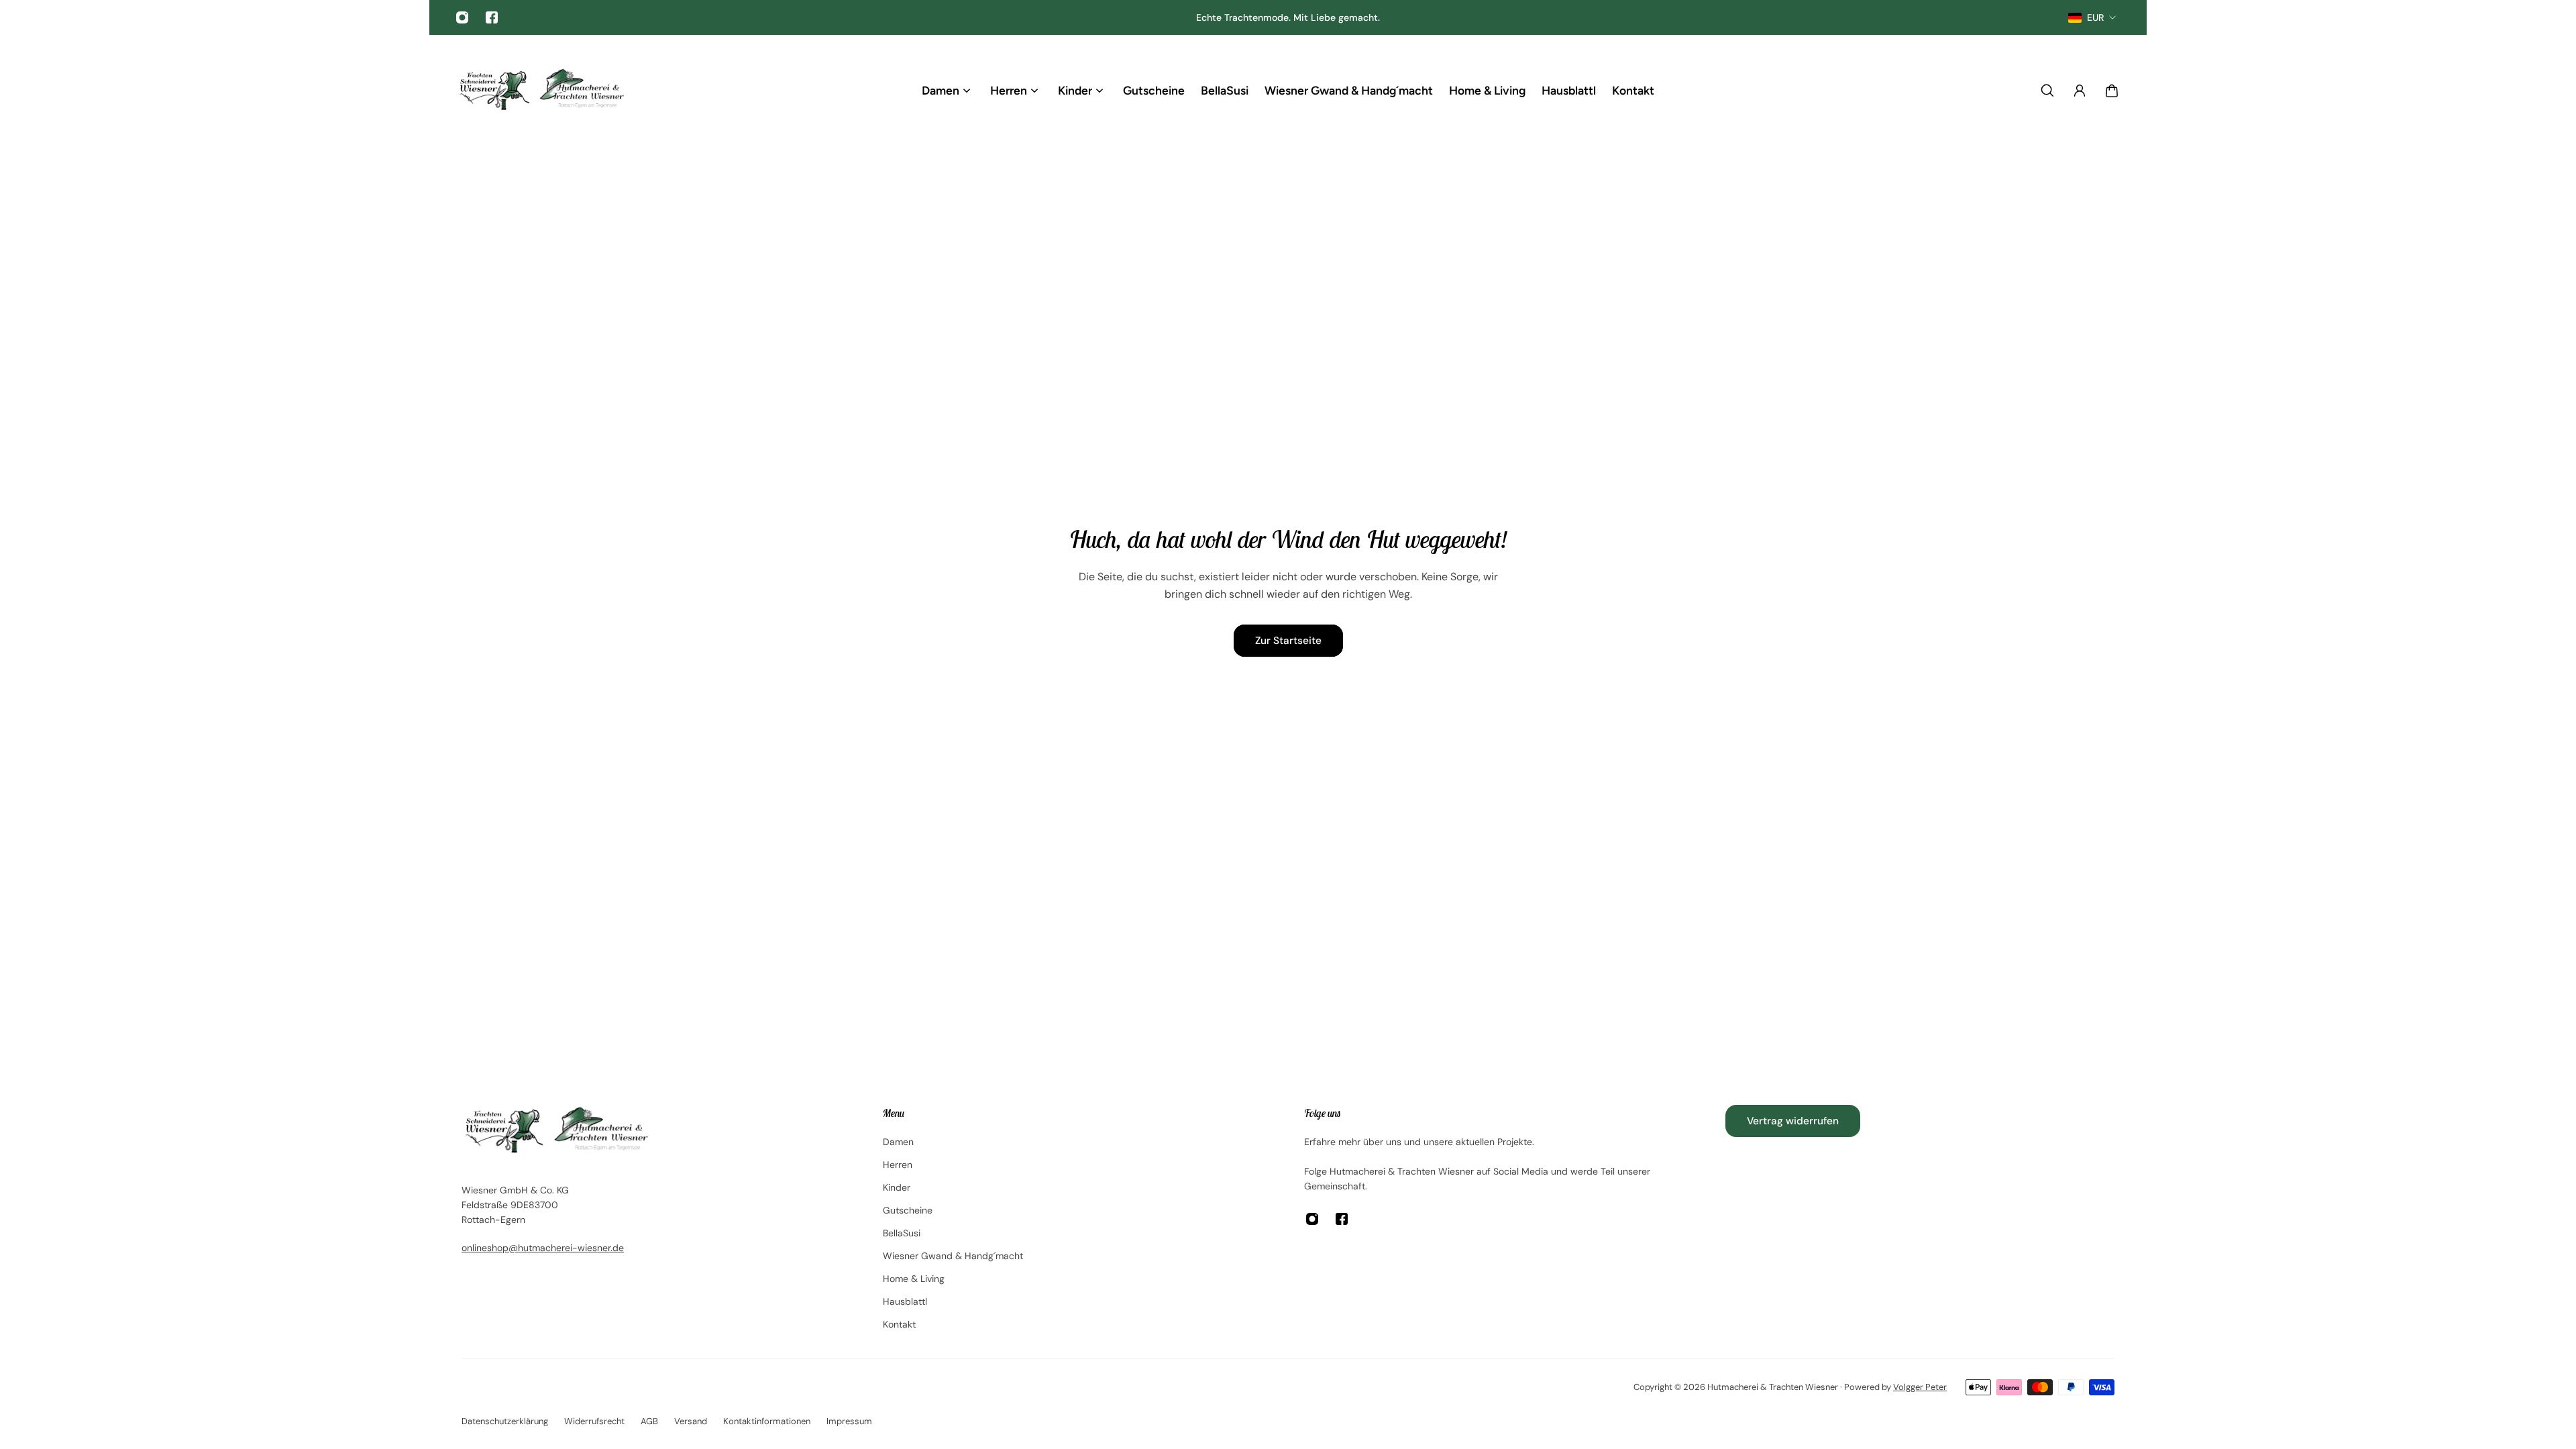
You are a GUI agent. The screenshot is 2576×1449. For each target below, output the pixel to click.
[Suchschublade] (2047, 91)
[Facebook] (492, 17)
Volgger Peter (1920, 1387)
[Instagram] (462, 17)
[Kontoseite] (2080, 91)
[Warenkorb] (2112, 91)
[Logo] (541, 90)
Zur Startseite (1288, 641)
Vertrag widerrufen (1793, 1121)
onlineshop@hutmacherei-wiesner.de (543, 1248)
